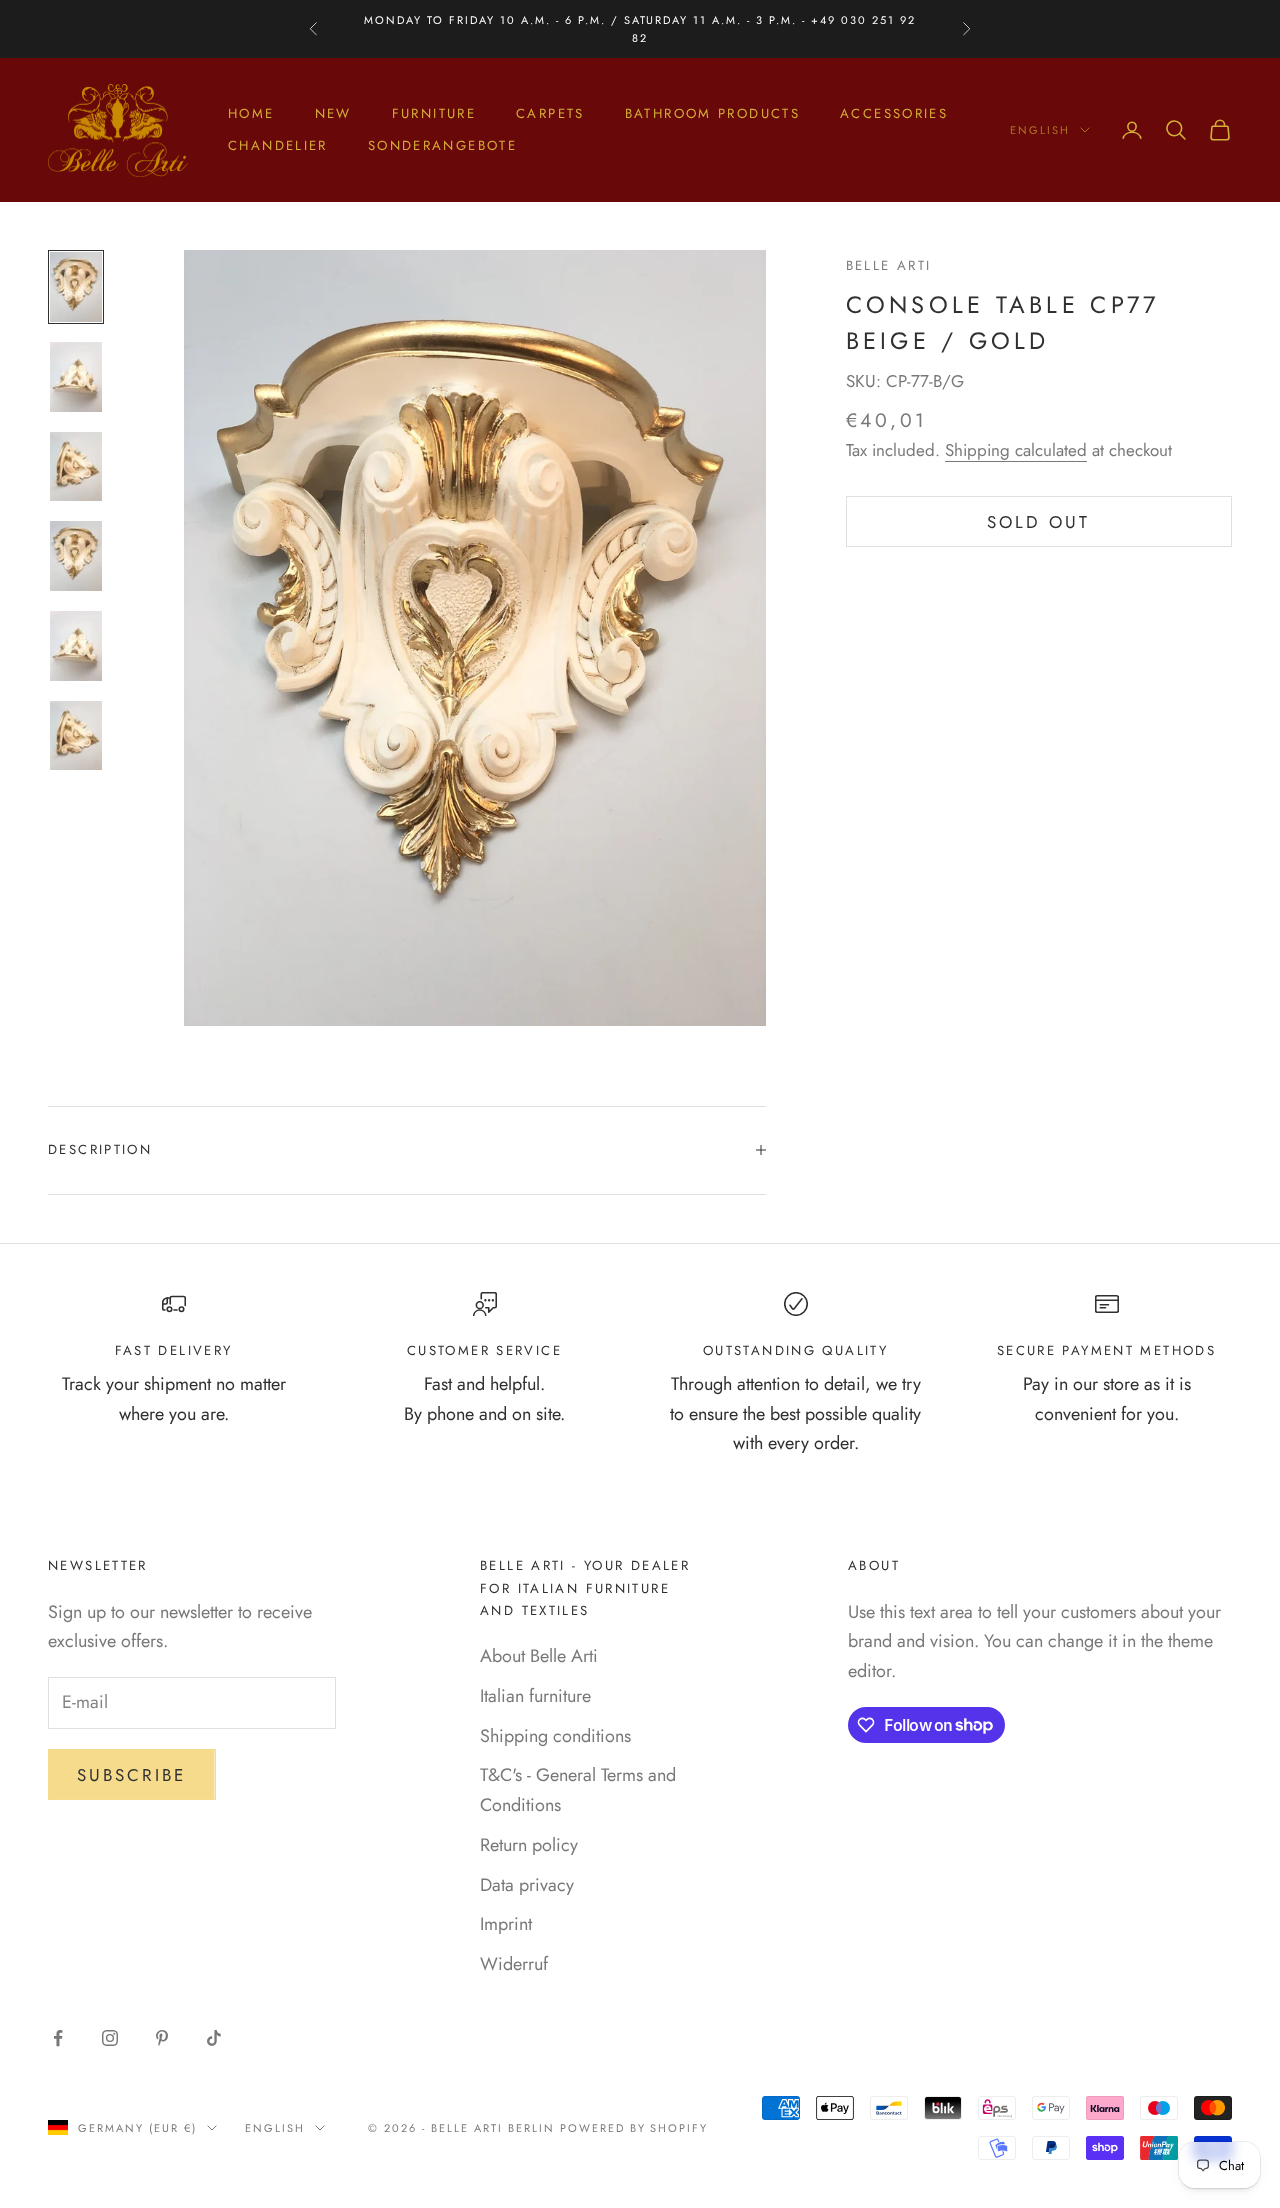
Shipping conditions (555, 1736)
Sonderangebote (442, 145)
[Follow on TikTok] (214, 2038)
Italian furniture (535, 1696)
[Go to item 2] (76, 377)
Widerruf (514, 1964)
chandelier (278, 145)
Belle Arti (889, 265)
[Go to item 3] (76, 467)
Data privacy (527, 1885)
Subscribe (132, 1775)
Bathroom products (712, 113)
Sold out (1038, 522)
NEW (333, 113)
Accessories (894, 113)
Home (251, 113)
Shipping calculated (1016, 450)
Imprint (506, 1924)
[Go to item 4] (76, 556)
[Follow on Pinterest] (162, 2038)
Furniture (434, 113)
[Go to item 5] (76, 646)
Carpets (550, 113)
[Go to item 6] (76, 736)
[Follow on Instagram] (110, 2038)
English (1040, 130)
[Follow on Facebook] (58, 2038)
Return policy (529, 1845)
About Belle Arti (539, 1656)
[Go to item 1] (76, 287)
